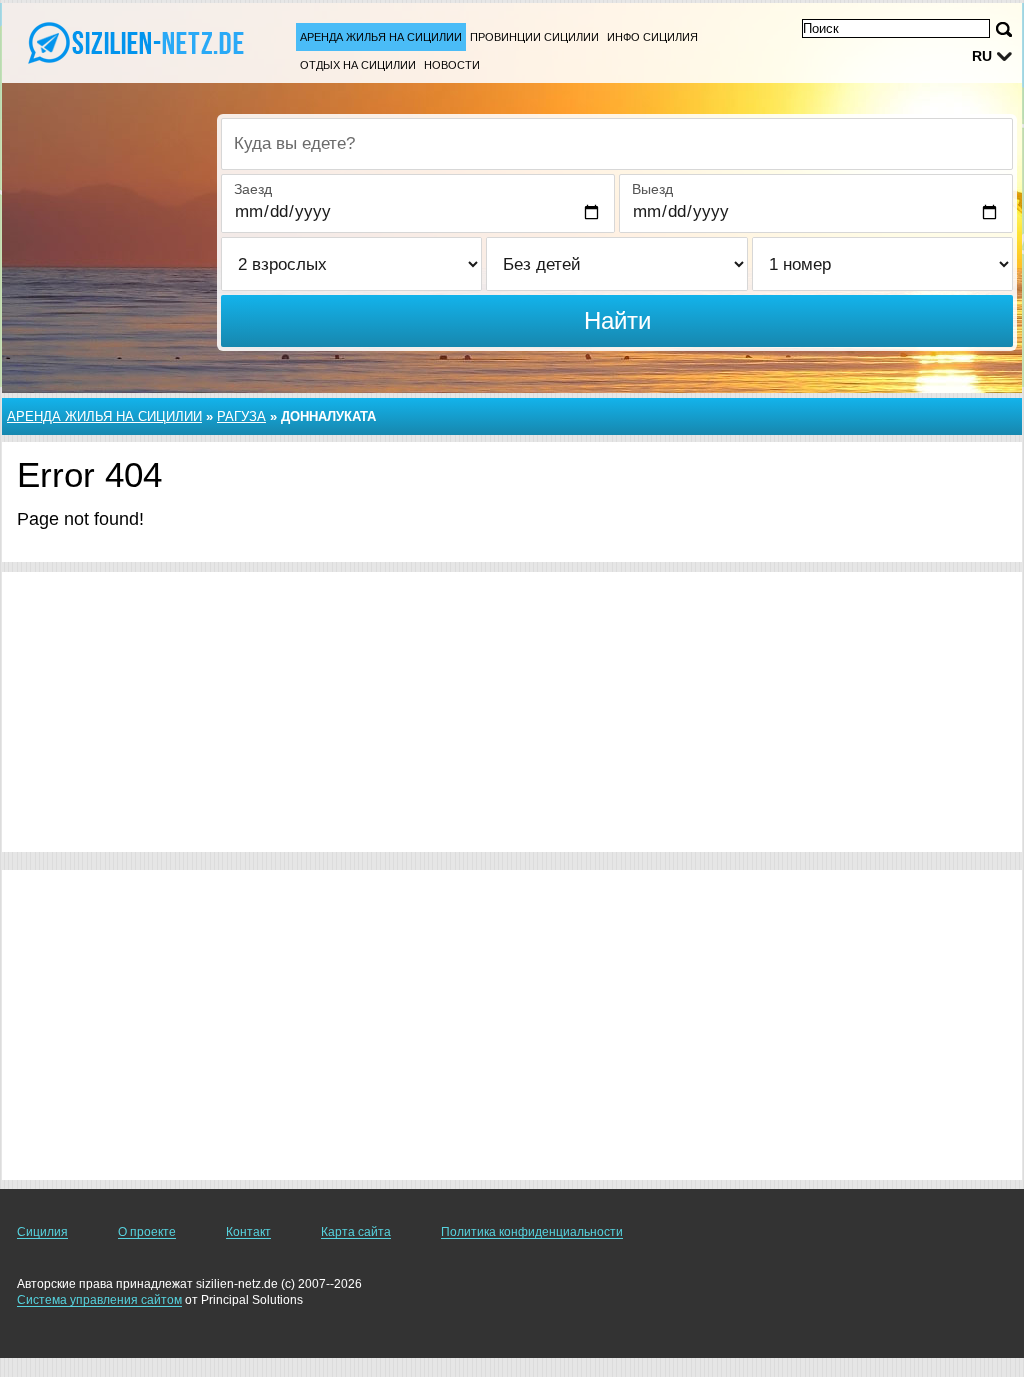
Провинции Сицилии (534, 37)
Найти (617, 320)
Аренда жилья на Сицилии (381, 37)
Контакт (248, 1232)
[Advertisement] (512, 712)
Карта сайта (356, 1232)
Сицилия (42, 1232)
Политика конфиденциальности (532, 1232)
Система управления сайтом (99, 1300)
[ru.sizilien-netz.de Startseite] (140, 41)
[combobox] (617, 144)
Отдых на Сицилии (358, 65)
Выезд (652, 189)
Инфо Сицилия (652, 37)
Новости (452, 65)
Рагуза (241, 416)
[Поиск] (1004, 29)
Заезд (253, 189)
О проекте (147, 1232)
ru (982, 56)
